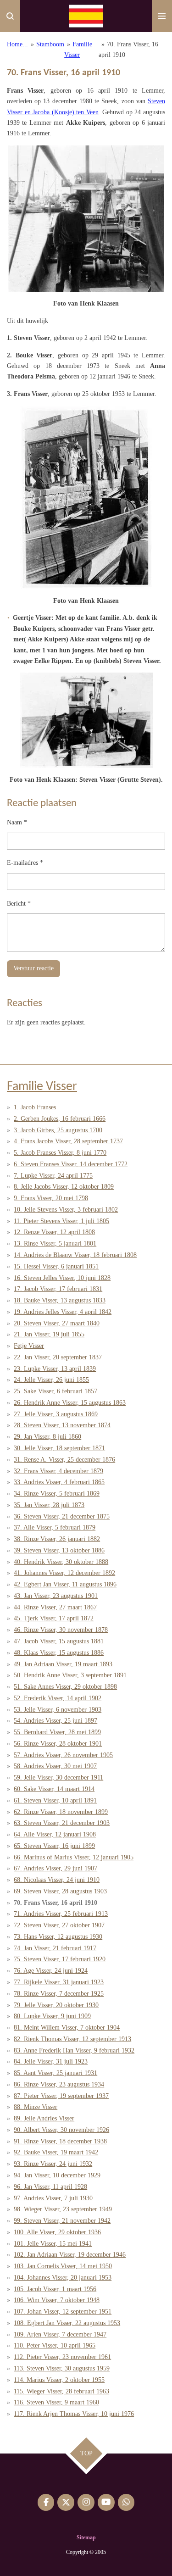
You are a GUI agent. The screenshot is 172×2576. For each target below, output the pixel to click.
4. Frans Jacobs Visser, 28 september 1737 (68, 1141)
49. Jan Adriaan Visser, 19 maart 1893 (63, 1664)
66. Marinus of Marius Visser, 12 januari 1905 (74, 1857)
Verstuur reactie (33, 968)
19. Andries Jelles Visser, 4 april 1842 (63, 1312)
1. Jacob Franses (35, 1107)
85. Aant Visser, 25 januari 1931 (55, 2073)
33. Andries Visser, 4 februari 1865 (59, 1482)
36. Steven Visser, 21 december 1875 (62, 1516)
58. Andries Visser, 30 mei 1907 (55, 1766)
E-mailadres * (25, 863)
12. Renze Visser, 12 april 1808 (54, 1232)
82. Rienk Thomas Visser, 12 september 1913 (72, 2039)
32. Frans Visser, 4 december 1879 (58, 1471)
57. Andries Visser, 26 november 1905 (63, 1755)
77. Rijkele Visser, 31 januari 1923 (59, 1982)
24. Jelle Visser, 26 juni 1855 (51, 1380)
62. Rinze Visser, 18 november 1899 (61, 1812)
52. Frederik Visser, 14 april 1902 (58, 1698)
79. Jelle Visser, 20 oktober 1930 (56, 2005)
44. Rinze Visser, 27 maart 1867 (55, 1607)
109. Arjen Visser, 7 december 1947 (60, 2334)
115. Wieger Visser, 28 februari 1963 (61, 2391)
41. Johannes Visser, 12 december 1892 (64, 1573)
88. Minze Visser (36, 2107)
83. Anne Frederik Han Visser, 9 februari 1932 (74, 2050)
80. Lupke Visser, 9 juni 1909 (52, 2016)
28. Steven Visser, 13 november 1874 (62, 1425)
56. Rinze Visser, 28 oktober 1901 (58, 1744)
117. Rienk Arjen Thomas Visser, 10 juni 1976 (74, 2414)
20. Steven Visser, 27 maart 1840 (57, 1323)
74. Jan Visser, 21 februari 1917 (55, 1948)
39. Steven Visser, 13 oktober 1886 (59, 1550)
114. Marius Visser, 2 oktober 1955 (59, 2380)
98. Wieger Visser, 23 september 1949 (63, 2209)
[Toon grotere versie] (86, 219)
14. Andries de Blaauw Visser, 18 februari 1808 (75, 1255)
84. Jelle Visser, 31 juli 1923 (51, 2061)
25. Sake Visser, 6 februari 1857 (55, 1391)
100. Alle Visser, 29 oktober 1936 (57, 2232)
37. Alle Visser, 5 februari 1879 (55, 1527)
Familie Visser (42, 1087)
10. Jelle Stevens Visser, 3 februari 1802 (66, 1210)
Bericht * (19, 904)
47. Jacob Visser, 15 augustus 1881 (59, 1641)
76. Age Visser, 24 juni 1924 (51, 1971)
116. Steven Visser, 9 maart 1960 (56, 2402)
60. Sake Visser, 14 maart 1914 (54, 1789)
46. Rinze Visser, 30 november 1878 (61, 1630)
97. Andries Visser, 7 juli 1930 (53, 2198)
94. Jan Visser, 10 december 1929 (57, 2175)
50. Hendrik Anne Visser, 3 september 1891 (70, 1675)
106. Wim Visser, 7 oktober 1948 (57, 2300)
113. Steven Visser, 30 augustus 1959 (62, 2368)
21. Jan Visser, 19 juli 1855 (49, 1334)
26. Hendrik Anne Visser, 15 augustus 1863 (70, 1403)
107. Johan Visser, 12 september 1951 (63, 2312)
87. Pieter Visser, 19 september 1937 (61, 2096)
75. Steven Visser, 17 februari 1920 (60, 1959)
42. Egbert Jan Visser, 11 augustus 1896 (65, 1584)
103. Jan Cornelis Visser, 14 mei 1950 (63, 2266)
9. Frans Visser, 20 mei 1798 (51, 1198)
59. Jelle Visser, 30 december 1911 (58, 1778)
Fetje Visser (29, 1346)
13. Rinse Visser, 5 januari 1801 (55, 1243)
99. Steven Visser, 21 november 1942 (62, 2221)
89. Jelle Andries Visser (44, 2118)
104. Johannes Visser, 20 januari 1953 (63, 2278)
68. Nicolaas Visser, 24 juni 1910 (57, 1880)
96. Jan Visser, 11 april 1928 (50, 2187)
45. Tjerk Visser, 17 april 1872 (54, 1618)
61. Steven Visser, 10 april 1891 (55, 1800)
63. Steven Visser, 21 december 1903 (62, 1823)
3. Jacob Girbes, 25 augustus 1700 (58, 1130)
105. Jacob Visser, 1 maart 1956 (55, 2289)
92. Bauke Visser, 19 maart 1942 (56, 2152)
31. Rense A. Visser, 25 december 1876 (64, 1460)
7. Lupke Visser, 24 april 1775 (53, 1176)
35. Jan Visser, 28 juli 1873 (49, 1505)
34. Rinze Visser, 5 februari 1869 (57, 1494)
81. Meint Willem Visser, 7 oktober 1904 (67, 2028)
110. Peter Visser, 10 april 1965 (55, 2345)
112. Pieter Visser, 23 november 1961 (62, 2357)
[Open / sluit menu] (162, 16)
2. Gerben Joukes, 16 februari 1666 (60, 1119)
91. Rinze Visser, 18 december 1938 (60, 2141)
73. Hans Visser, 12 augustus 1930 (58, 1937)
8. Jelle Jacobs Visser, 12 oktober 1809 (64, 1187)
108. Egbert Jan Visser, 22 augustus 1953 (67, 2323)
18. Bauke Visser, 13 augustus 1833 (60, 1300)
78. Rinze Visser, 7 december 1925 (59, 1994)
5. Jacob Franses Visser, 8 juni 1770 (60, 1153)
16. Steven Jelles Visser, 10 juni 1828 (62, 1278)
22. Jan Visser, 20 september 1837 (58, 1357)
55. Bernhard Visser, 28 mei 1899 (57, 1732)
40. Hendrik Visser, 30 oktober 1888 (61, 1562)
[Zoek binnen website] (10, 16)
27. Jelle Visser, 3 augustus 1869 (56, 1414)
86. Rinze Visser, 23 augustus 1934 (59, 2084)
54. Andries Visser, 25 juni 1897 (55, 1721)
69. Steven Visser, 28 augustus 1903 (60, 1891)
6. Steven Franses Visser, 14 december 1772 (71, 1164)
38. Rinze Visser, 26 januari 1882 (57, 1539)
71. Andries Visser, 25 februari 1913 (61, 1914)
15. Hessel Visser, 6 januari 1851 (56, 1266)
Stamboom (50, 44)
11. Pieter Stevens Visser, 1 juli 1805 (61, 1221)
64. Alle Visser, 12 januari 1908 (55, 1834)
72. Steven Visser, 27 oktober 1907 (59, 1925)
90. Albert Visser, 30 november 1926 (61, 2130)
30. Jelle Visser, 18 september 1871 (59, 1448)
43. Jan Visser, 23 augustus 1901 (56, 1596)
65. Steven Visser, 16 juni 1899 (54, 1846)
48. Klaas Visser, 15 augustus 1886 (59, 1653)
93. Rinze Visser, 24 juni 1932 (53, 2164)
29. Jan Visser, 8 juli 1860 (47, 1437)
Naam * (17, 822)
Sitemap (86, 2537)
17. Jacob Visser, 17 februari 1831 (58, 1289)
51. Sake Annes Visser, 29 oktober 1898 (65, 1687)
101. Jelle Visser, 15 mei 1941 (53, 2244)
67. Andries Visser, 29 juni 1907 (55, 1868)
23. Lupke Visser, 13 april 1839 (55, 1369)
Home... (17, 44)
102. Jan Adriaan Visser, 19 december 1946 (70, 2255)
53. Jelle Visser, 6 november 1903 (58, 1710)
